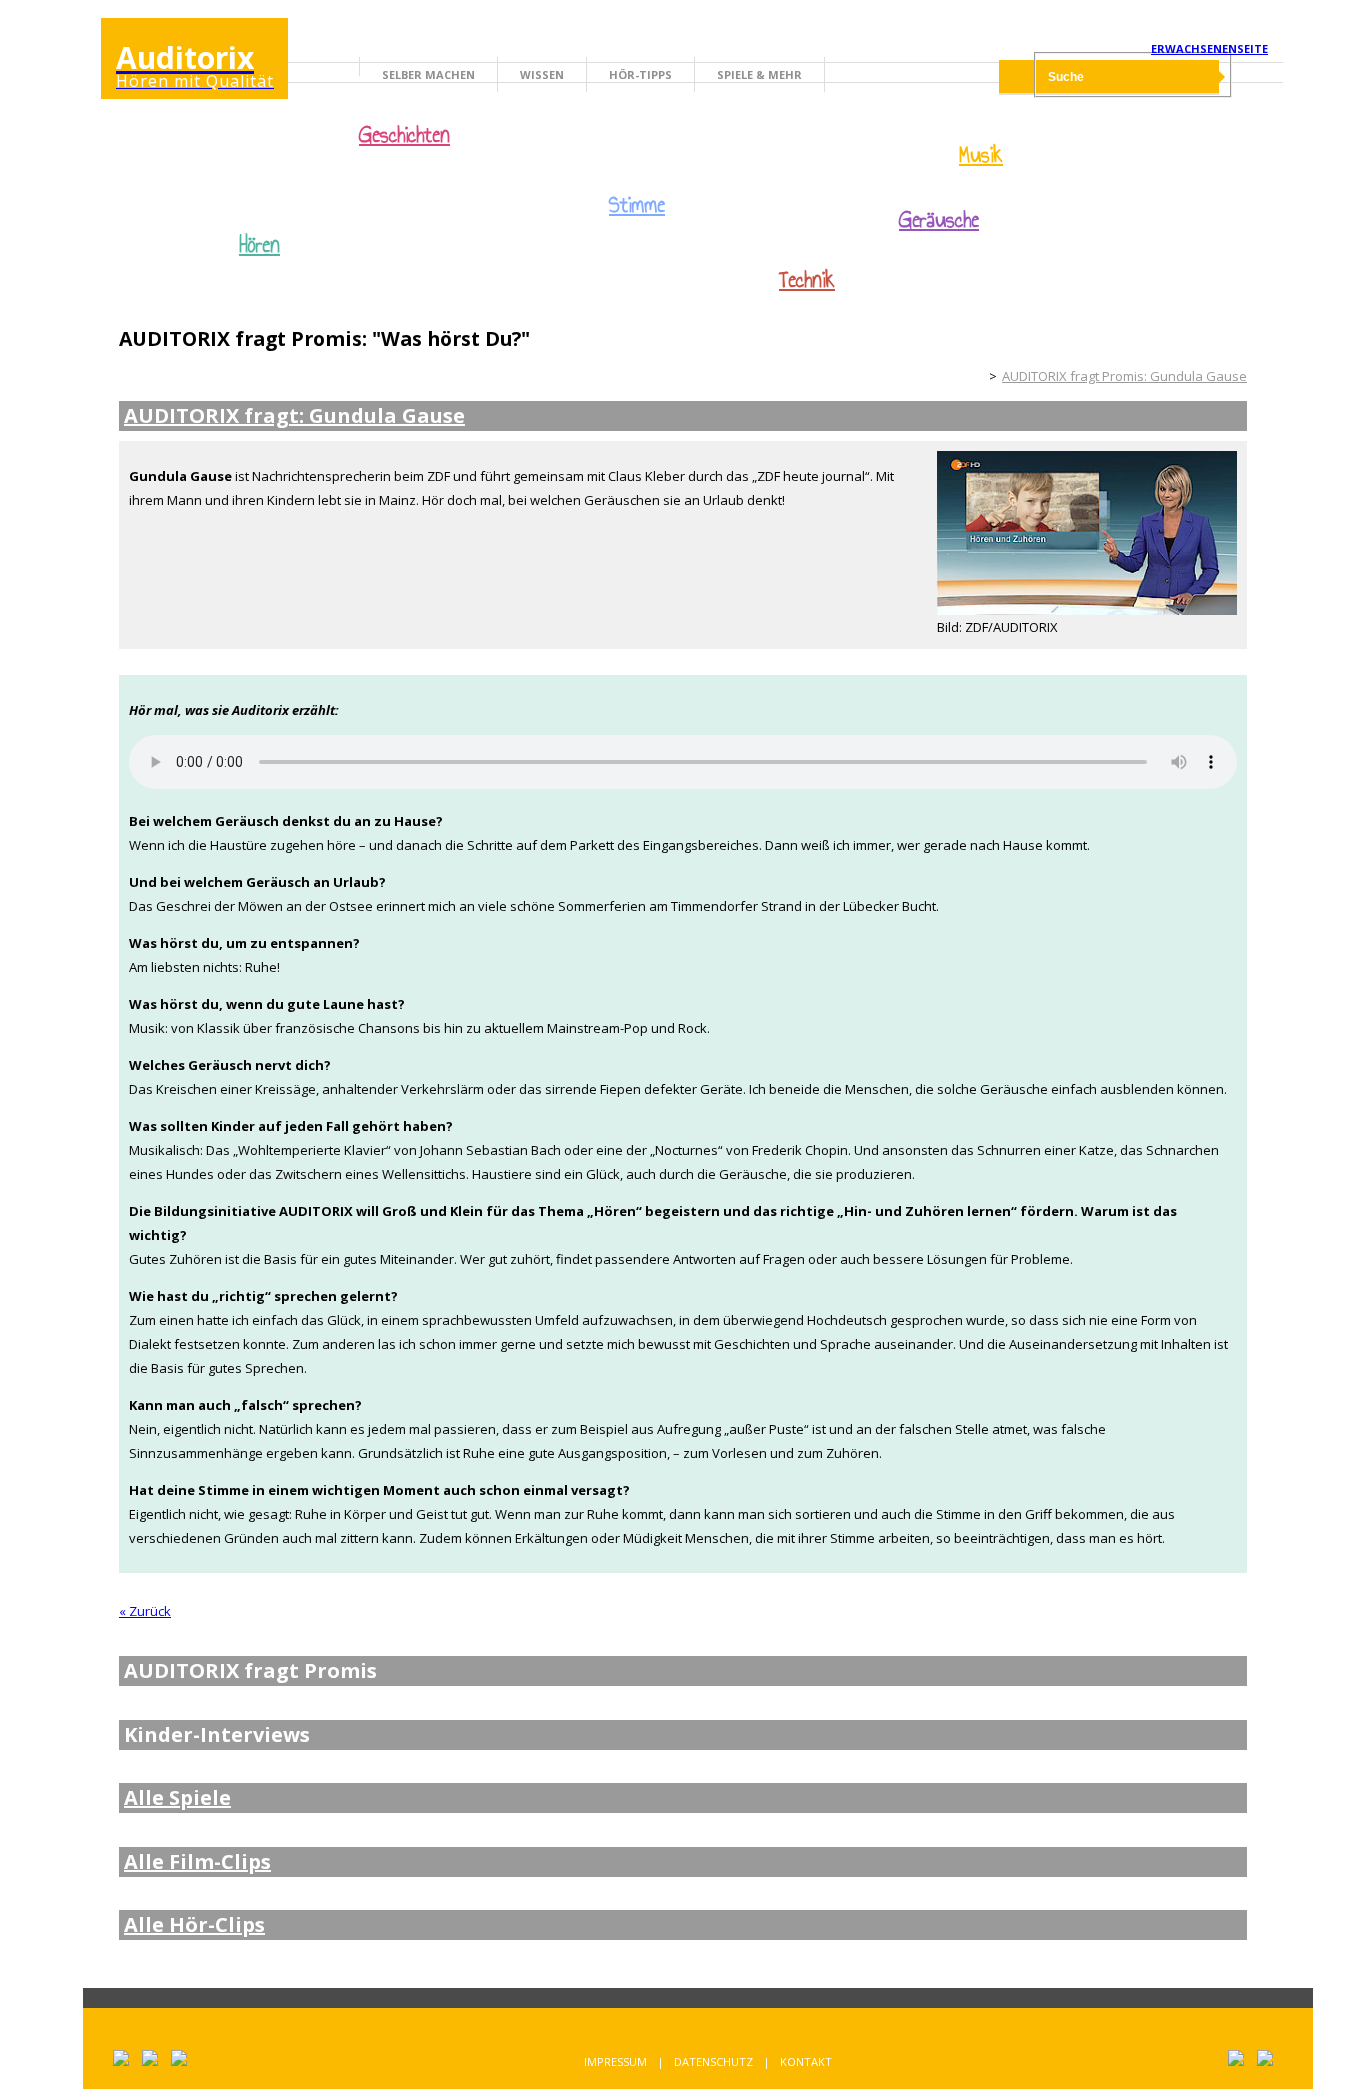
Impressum (615, 2061)
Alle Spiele (177, 1798)
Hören (259, 245)
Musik (981, 155)
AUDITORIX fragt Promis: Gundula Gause (1124, 376)
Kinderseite (967, 376)
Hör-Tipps (640, 74)
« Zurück (145, 1611)
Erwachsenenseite (1209, 48)
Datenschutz (713, 2061)
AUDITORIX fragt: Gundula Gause (294, 416)
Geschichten (404, 137)
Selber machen (428, 74)
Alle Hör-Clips (194, 1925)
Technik (807, 280)
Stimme (637, 205)
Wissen (542, 74)
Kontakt (806, 2061)
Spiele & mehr (759, 74)
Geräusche (939, 220)
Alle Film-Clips (197, 1862)
